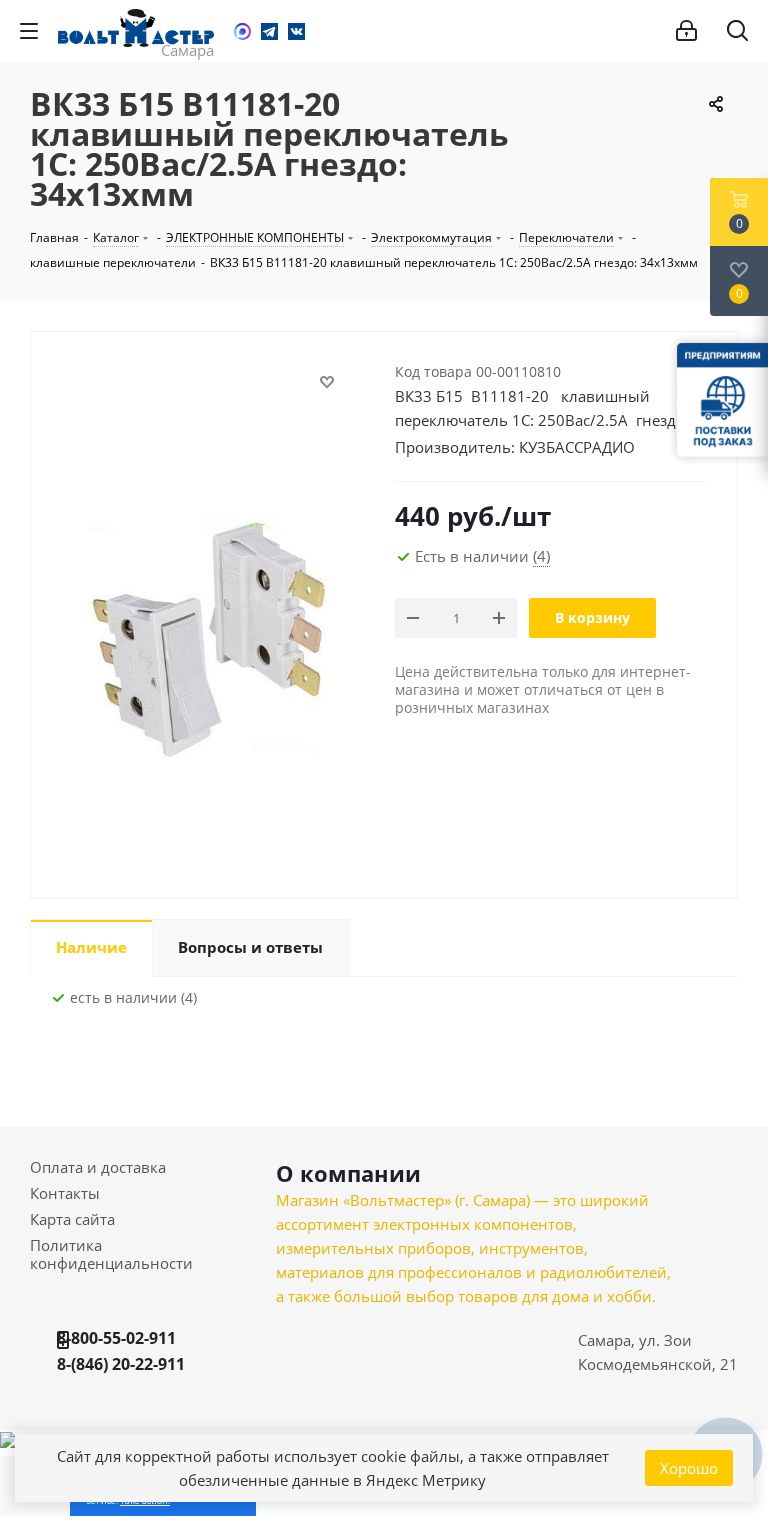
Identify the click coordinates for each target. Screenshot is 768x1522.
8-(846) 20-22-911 (121, 1364)
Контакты (65, 1193)
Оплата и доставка (98, 1167)
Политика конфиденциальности (111, 1254)
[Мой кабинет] (686, 31)
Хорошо (689, 1468)
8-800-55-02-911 (116, 1338)
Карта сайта (72, 1219)
